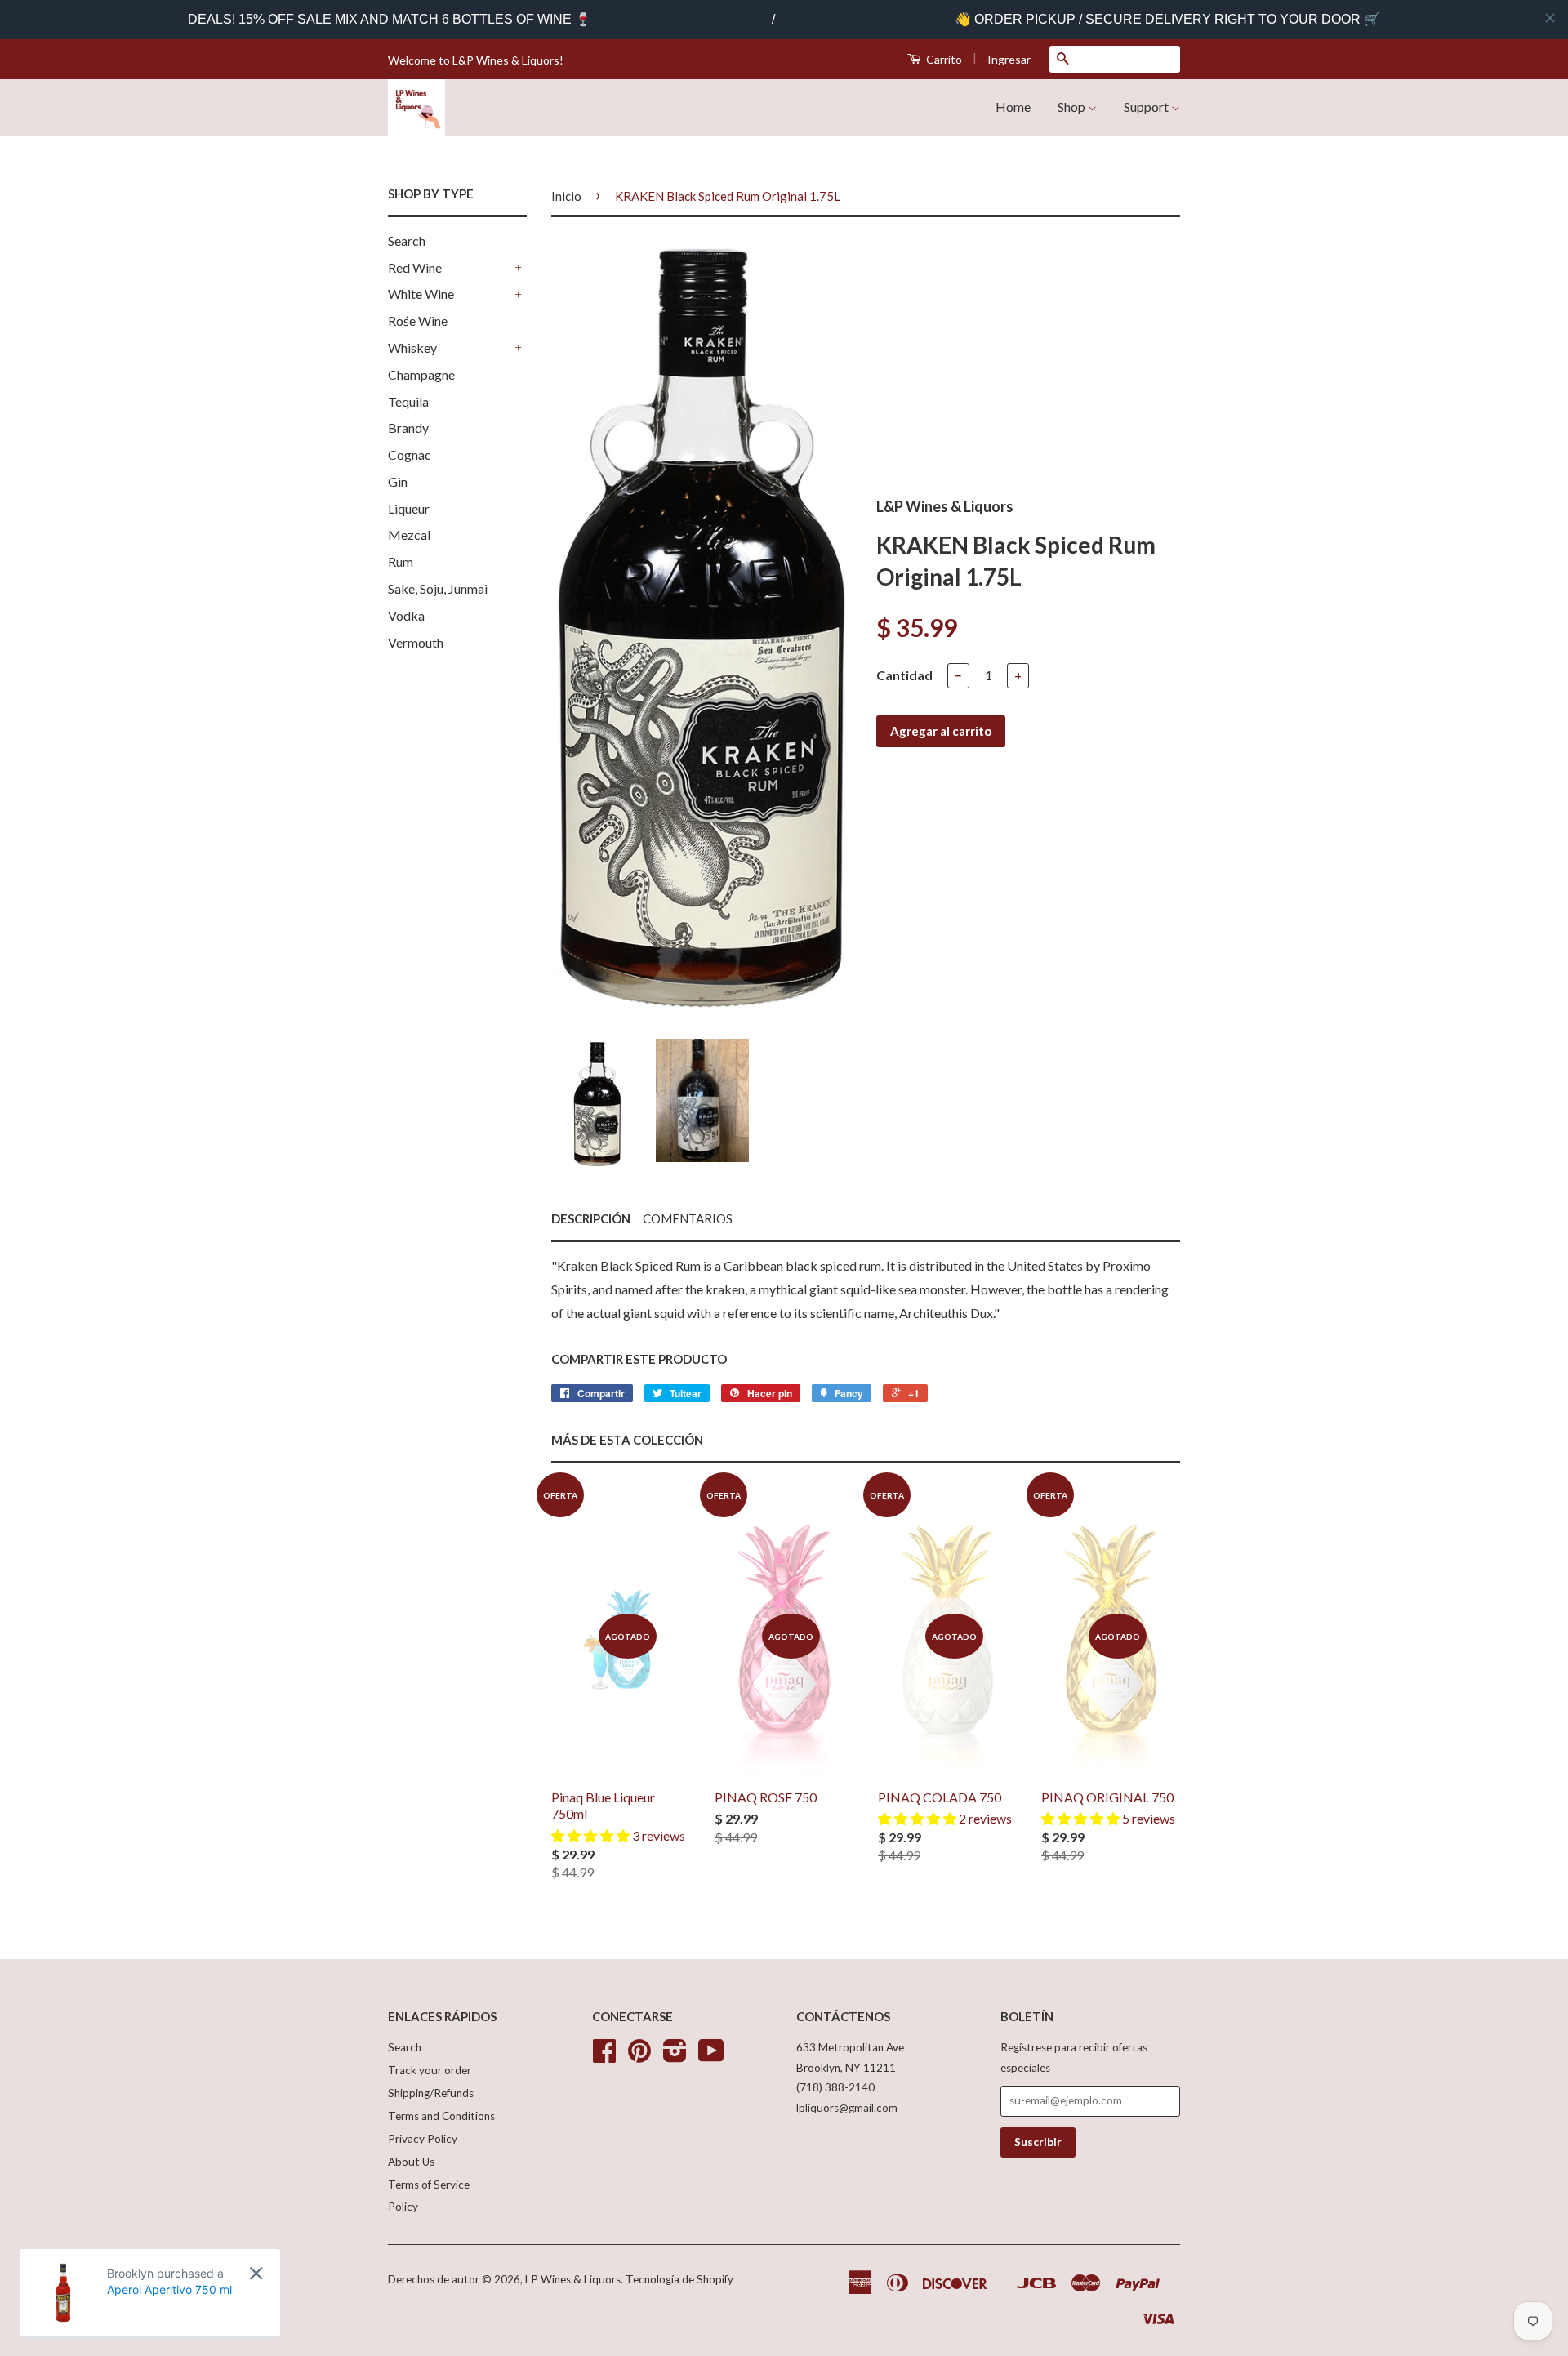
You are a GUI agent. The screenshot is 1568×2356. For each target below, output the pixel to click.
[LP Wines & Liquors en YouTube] (711, 2056)
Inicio (566, 196)
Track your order (430, 2070)
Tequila (408, 401)
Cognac (410, 454)
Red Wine (415, 267)
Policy (403, 2207)
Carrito (943, 59)
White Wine (421, 294)
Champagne (421, 374)
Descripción (591, 1218)
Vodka (406, 615)
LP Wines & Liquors (573, 2279)
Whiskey (412, 347)
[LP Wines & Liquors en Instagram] (675, 2056)
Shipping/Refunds (431, 2093)
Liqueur (409, 508)
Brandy (408, 428)
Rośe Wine (418, 321)
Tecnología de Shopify (679, 2279)
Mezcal (409, 534)
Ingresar (1009, 59)
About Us (411, 2162)
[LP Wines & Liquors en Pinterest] (639, 2056)
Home (1013, 107)
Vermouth (416, 642)
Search (407, 240)
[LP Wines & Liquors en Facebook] (604, 2056)
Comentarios (688, 1218)
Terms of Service (429, 2185)
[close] (1550, 18)
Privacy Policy (423, 2139)
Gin (398, 481)
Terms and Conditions (441, 2116)
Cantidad (904, 675)
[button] (592, 1835)
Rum (401, 561)
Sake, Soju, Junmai (438, 588)
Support (1147, 107)
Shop (1073, 107)
